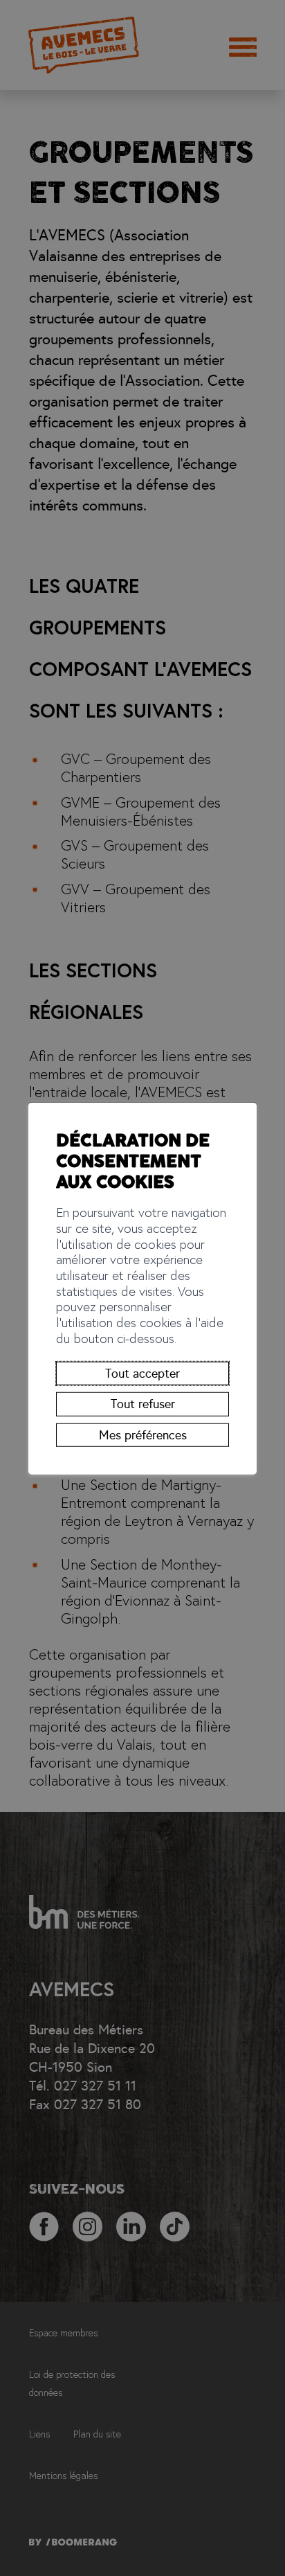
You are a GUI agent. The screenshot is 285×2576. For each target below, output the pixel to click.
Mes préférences (143, 1435)
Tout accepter (142, 1374)
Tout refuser (143, 1404)
